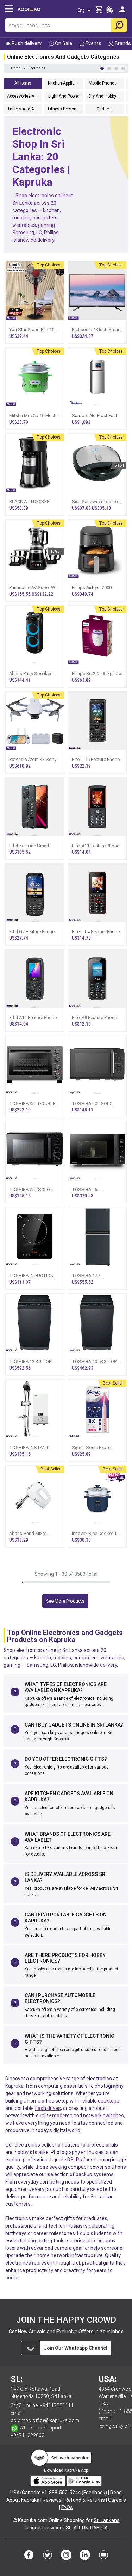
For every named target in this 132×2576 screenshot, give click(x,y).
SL (69, 2528)
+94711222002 (27, 2435)
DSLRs (75, 2160)
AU (77, 2528)
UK (85, 2528)
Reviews (52, 2500)
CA (105, 2528)
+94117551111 (57, 2405)
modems (62, 2116)
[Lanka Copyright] (15, 2520)
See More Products (65, 1601)
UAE (95, 2528)
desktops (109, 2101)
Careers (117, 2500)
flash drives (48, 2108)
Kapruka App (76, 2470)
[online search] (119, 25)
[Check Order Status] (110, 11)
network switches (103, 2116)
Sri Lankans (107, 2520)
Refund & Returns (85, 2500)
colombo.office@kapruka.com (45, 2420)
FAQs (67, 2507)
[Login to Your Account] (122, 12)
